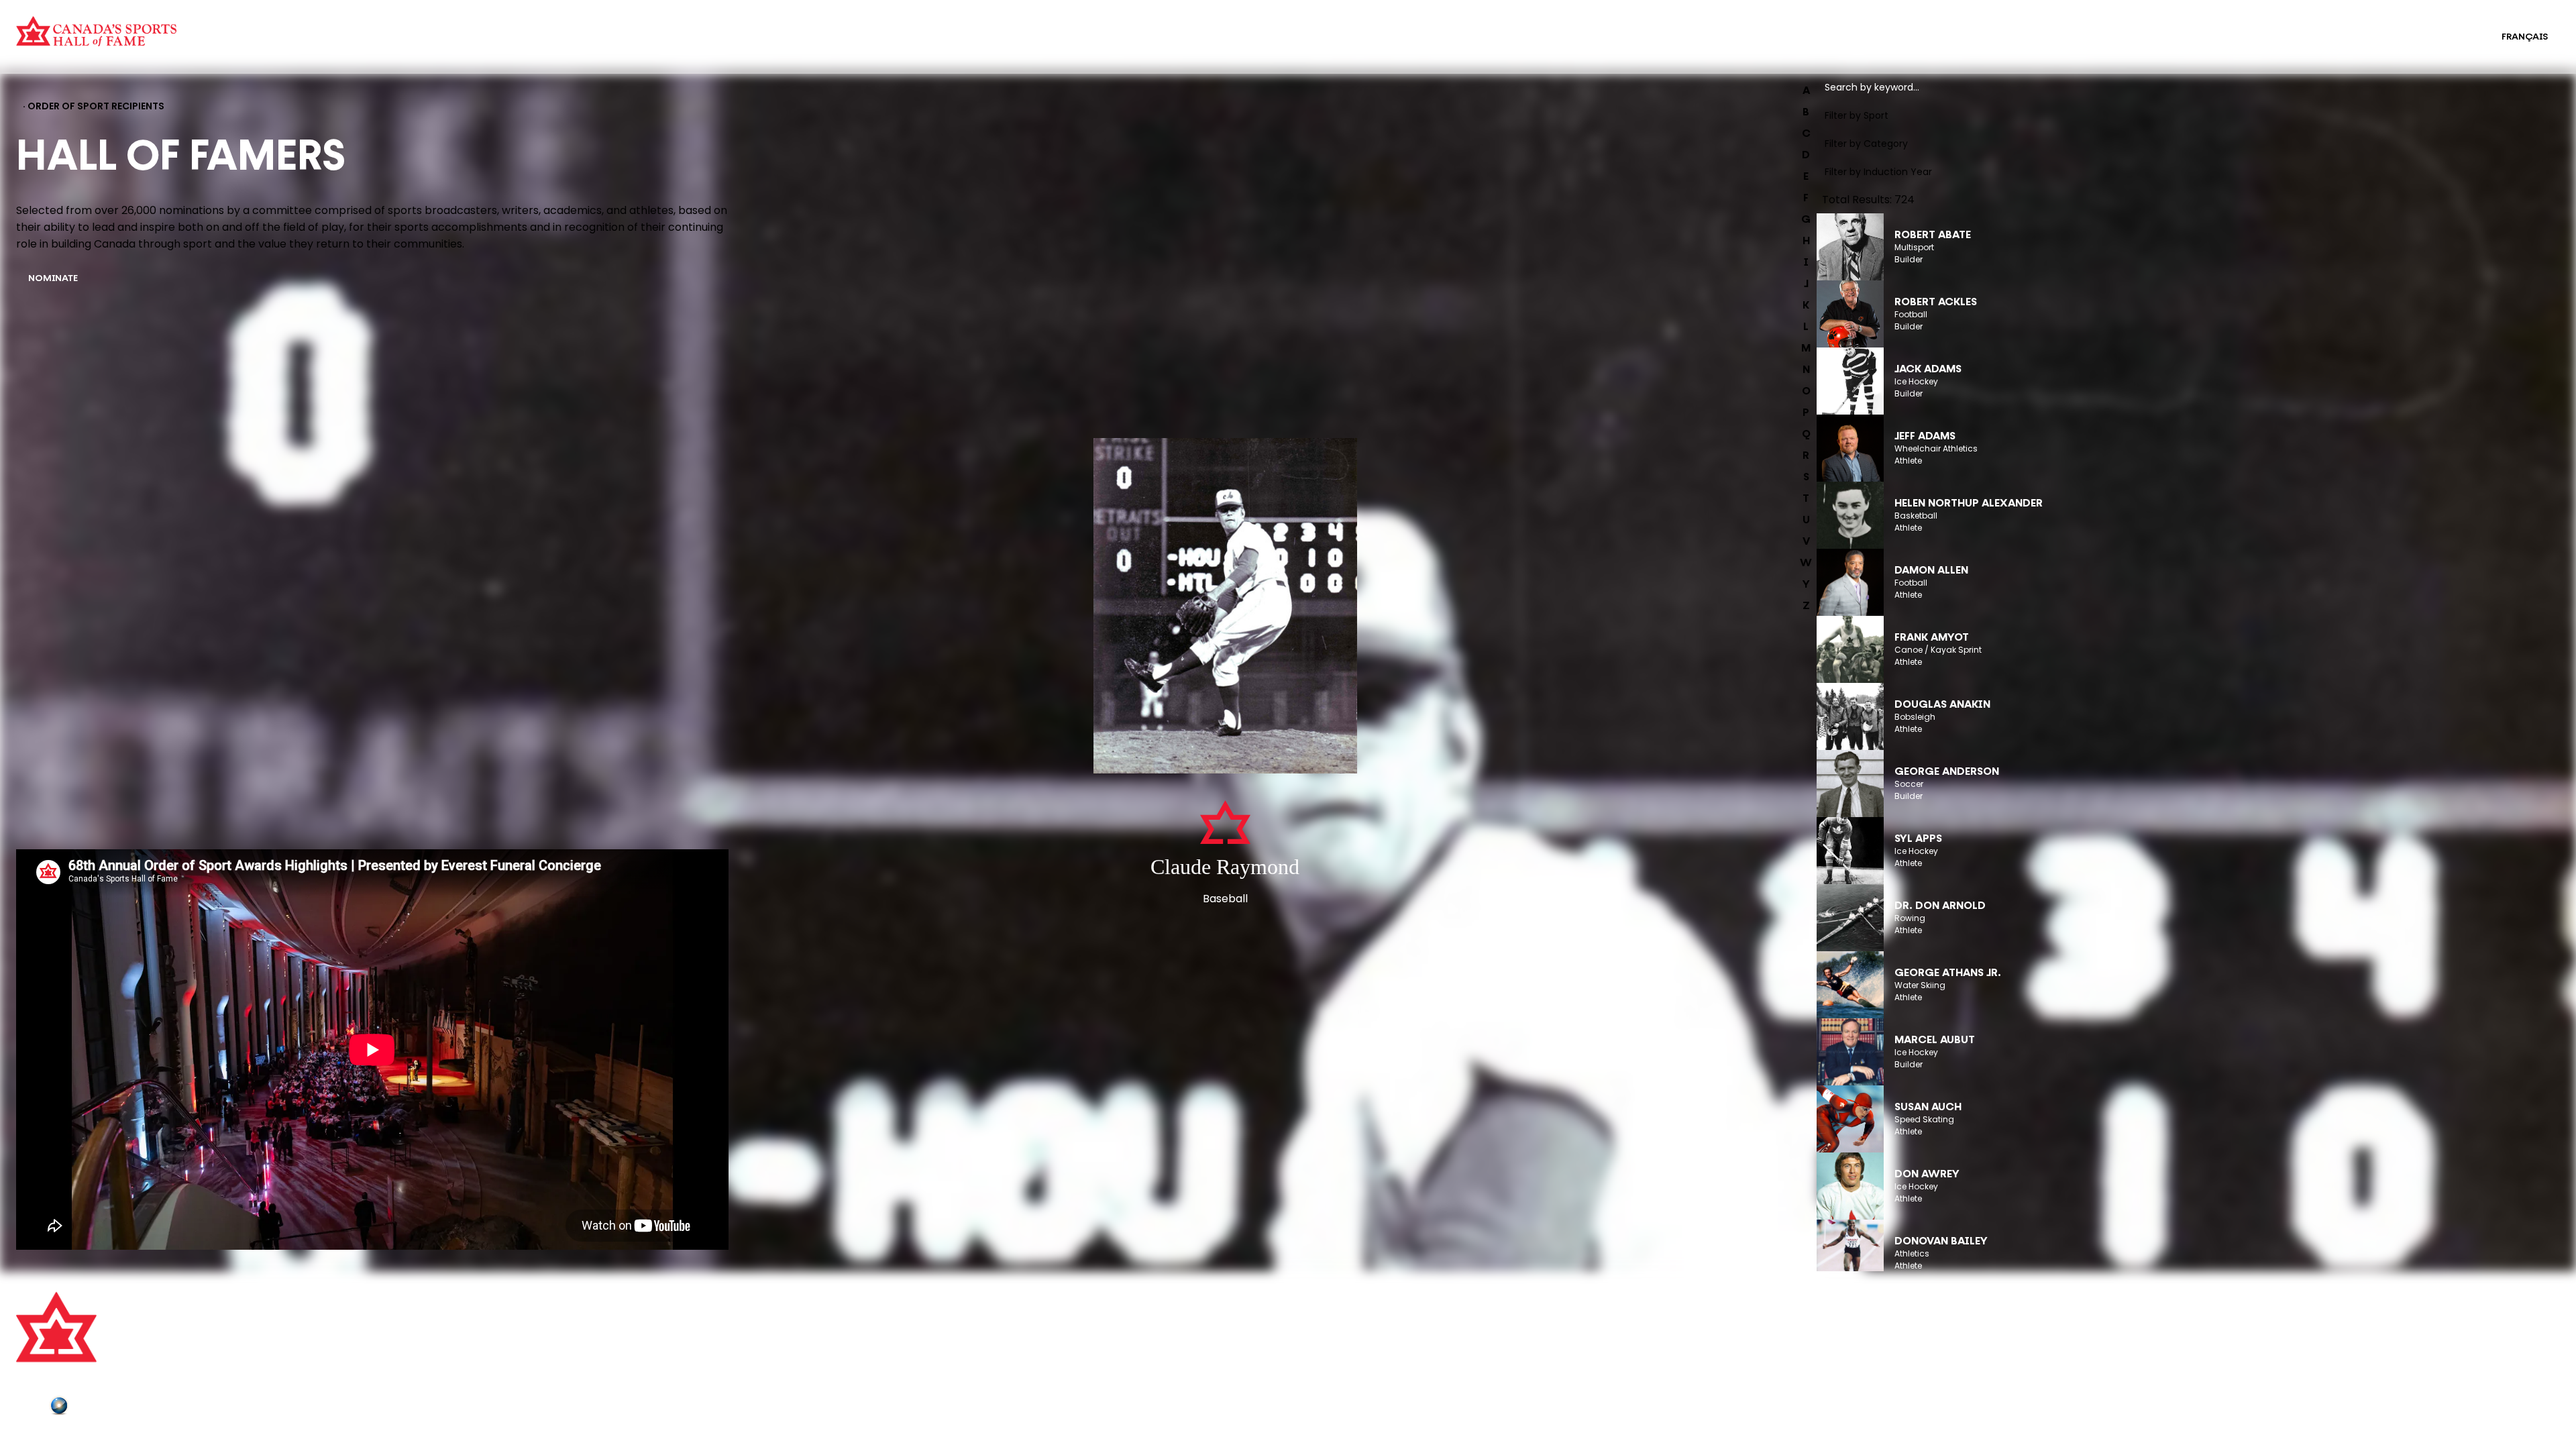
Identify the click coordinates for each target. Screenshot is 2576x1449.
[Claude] (1225, 607)
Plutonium (97, 1408)
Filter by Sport (1857, 115)
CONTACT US (684, 1328)
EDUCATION (1271, 28)
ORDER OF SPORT (598, 46)
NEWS (667, 1365)
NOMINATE (53, 279)
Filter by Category (1866, 144)
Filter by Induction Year (1878, 172)
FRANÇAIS (2525, 37)
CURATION (582, 28)
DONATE (673, 1383)
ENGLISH (2455, 37)
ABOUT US (677, 1309)
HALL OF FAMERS (1282, 46)
